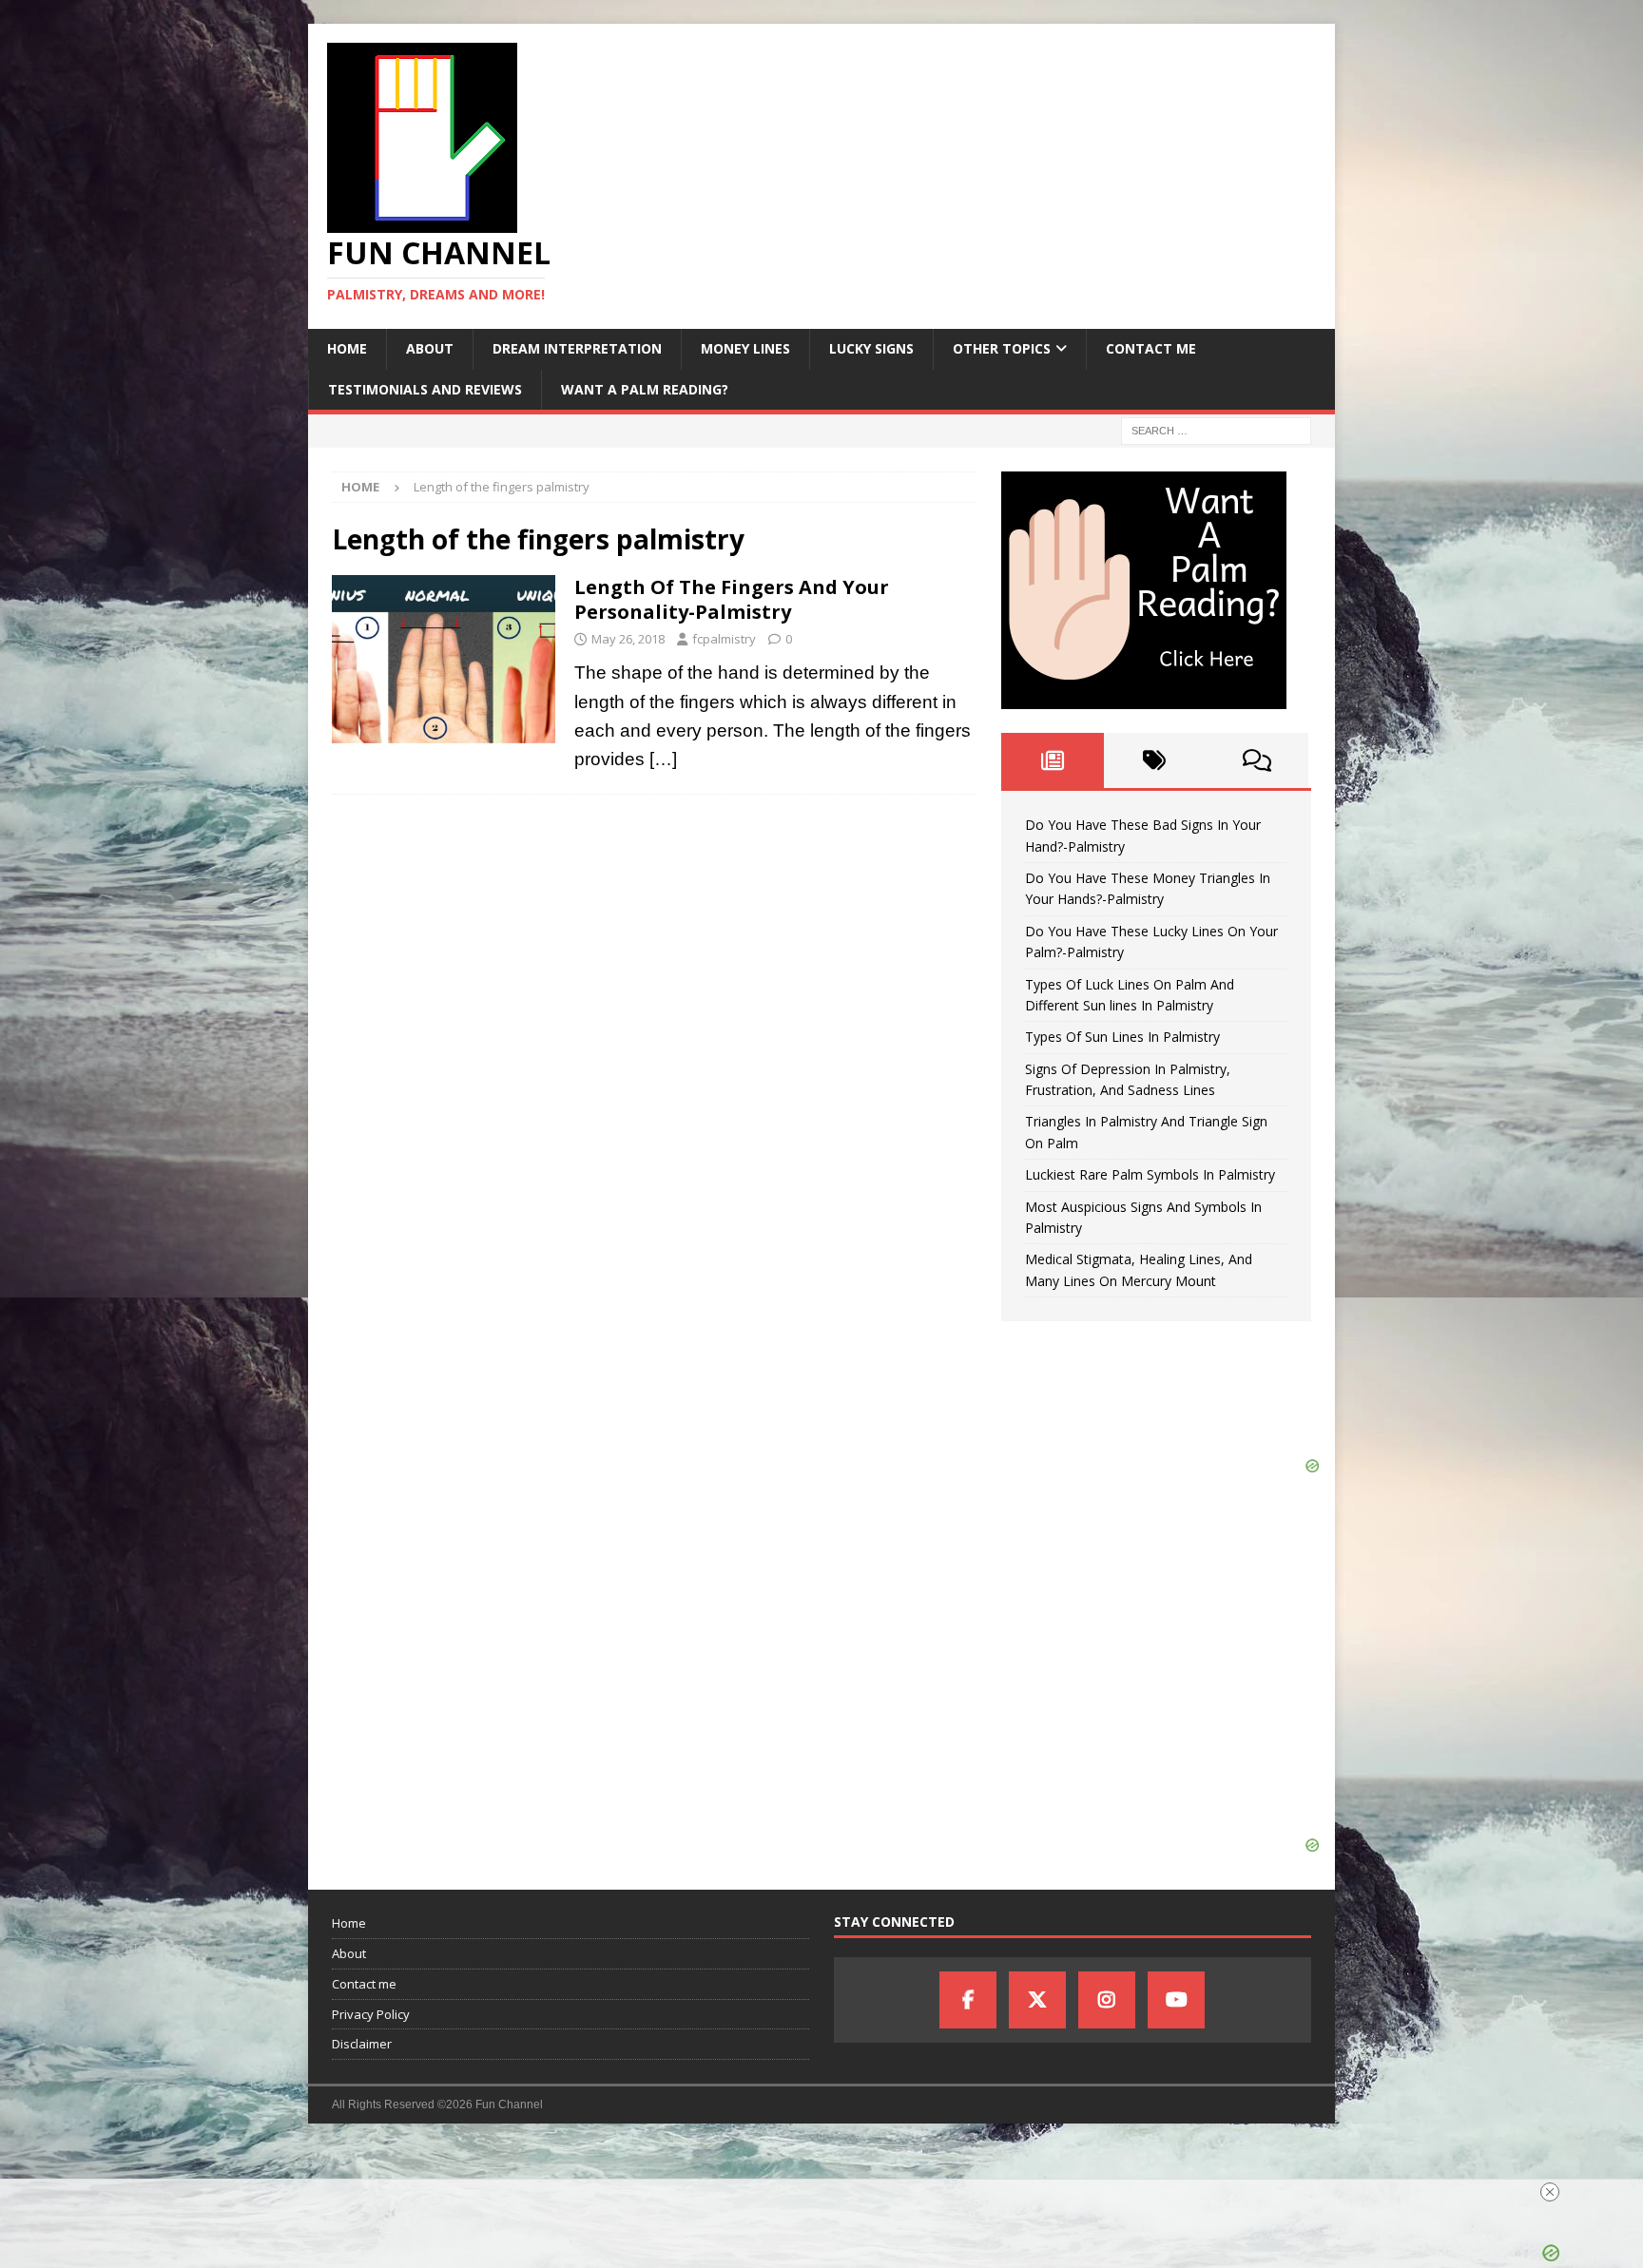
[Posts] (1053, 760)
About (430, 348)
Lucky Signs (871, 348)
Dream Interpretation (577, 348)
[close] (1550, 2192)
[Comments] (1257, 760)
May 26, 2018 (628, 639)
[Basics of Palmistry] (444, 659)
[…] (663, 759)
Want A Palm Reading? (645, 389)
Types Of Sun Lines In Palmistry (1122, 1037)
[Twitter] (1037, 2000)
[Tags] (1155, 760)
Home (347, 348)
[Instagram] (1107, 2000)
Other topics (1002, 348)
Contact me (364, 1984)
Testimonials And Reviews (425, 389)
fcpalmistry (724, 639)
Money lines (745, 348)
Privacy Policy (371, 2014)
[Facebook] (968, 2000)
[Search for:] (1216, 429)
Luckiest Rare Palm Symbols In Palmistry (1150, 1174)
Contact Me (1151, 348)
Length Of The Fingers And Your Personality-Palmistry (732, 599)
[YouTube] (1176, 2000)
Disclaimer (362, 2044)
